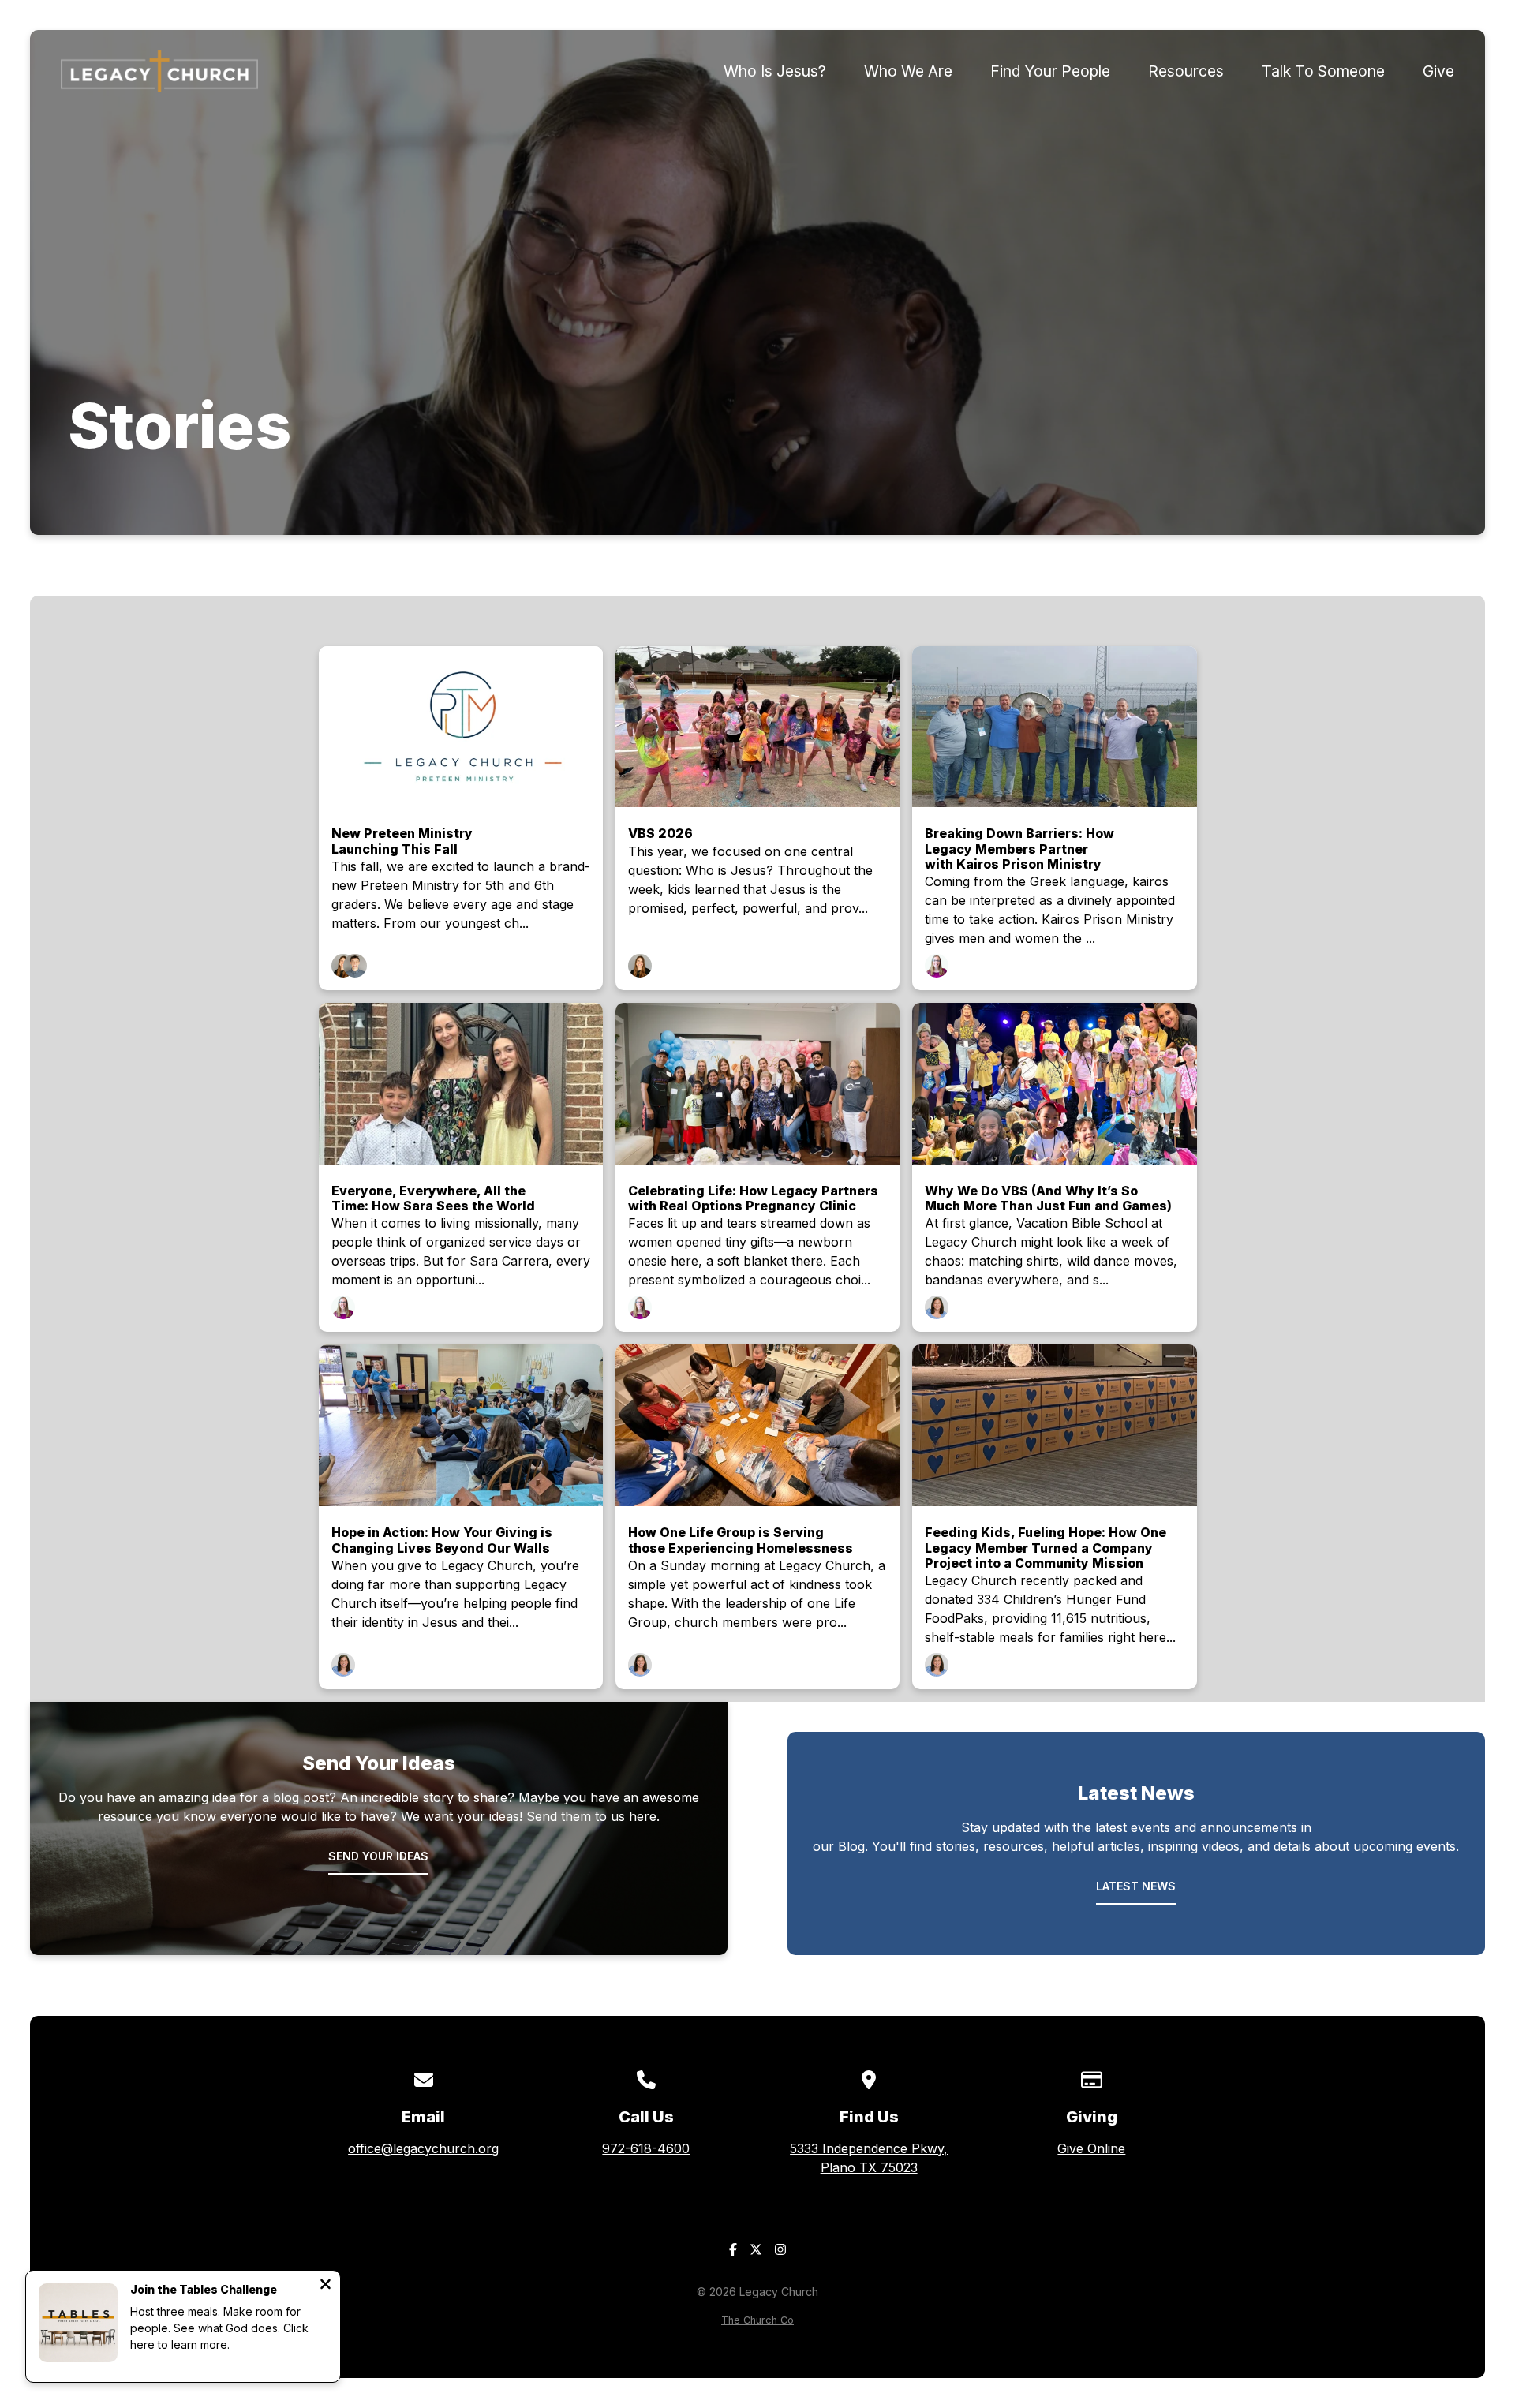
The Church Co (757, 2320)
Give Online (1091, 2148)
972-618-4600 (646, 2148)
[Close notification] (325, 2286)
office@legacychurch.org (423, 2148)
